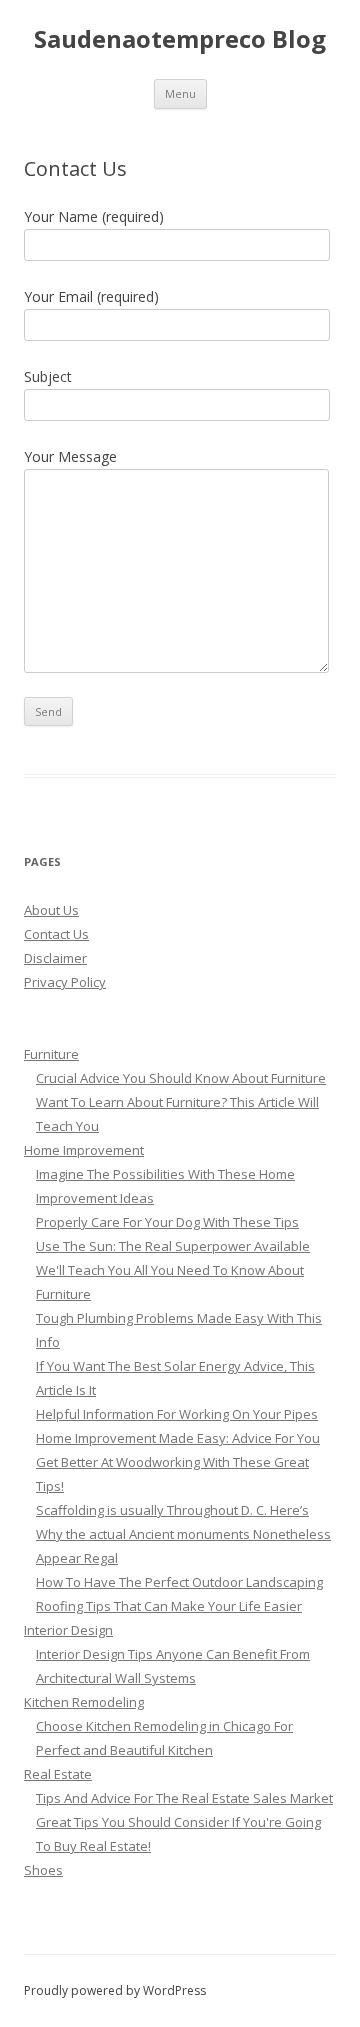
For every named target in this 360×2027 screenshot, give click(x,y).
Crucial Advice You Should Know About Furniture (181, 1078)
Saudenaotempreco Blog (180, 39)
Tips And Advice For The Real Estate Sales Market (184, 1798)
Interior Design (68, 1630)
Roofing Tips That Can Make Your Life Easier (169, 1606)
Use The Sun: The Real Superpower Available (173, 1246)
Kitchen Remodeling (84, 1702)
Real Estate (58, 1774)
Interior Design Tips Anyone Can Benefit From (173, 1654)
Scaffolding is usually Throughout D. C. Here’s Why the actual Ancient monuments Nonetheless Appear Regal (183, 1534)
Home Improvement (84, 1150)
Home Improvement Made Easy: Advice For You (178, 1438)
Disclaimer (55, 958)
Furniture (51, 1054)
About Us (51, 910)
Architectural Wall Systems (116, 1678)
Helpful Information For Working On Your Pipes (177, 1414)
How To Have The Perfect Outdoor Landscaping (179, 1582)
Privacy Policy (65, 982)
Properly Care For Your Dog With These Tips (167, 1222)
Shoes (43, 1870)
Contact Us (56, 934)
